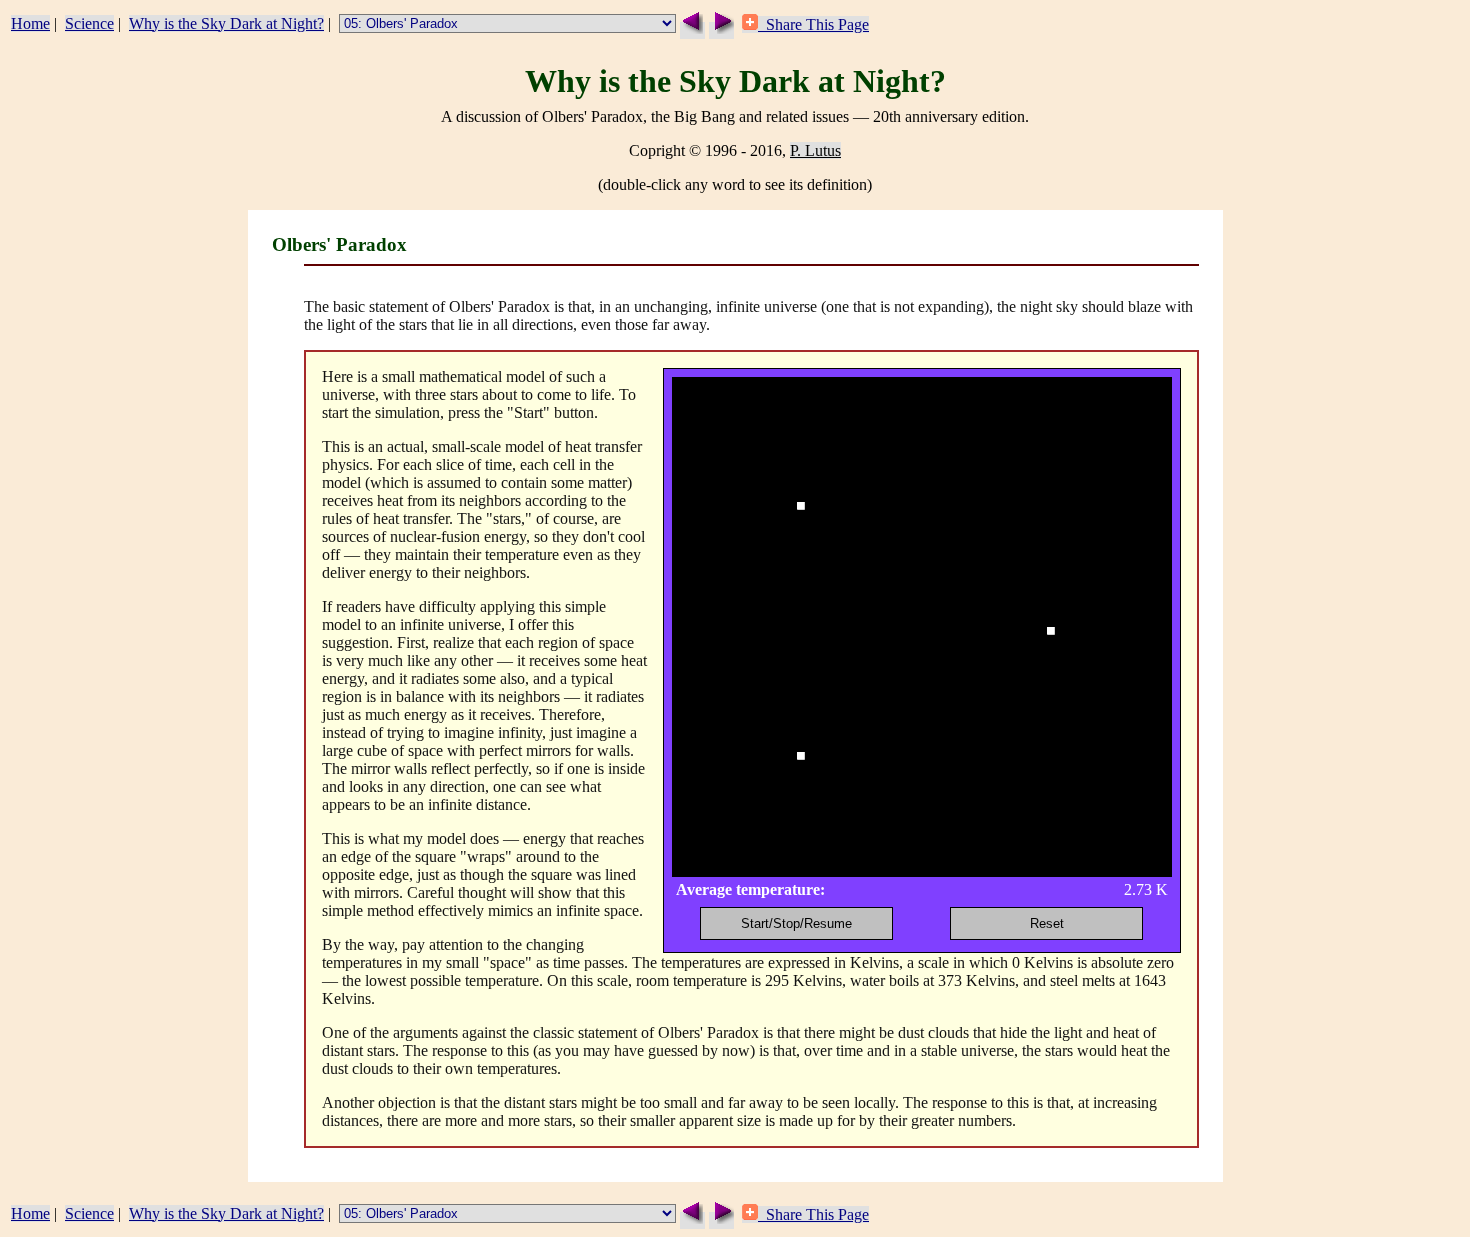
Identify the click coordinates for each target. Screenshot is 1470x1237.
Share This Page (813, 24)
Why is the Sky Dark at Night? (226, 23)
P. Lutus (815, 150)
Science (89, 23)
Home (30, 23)
